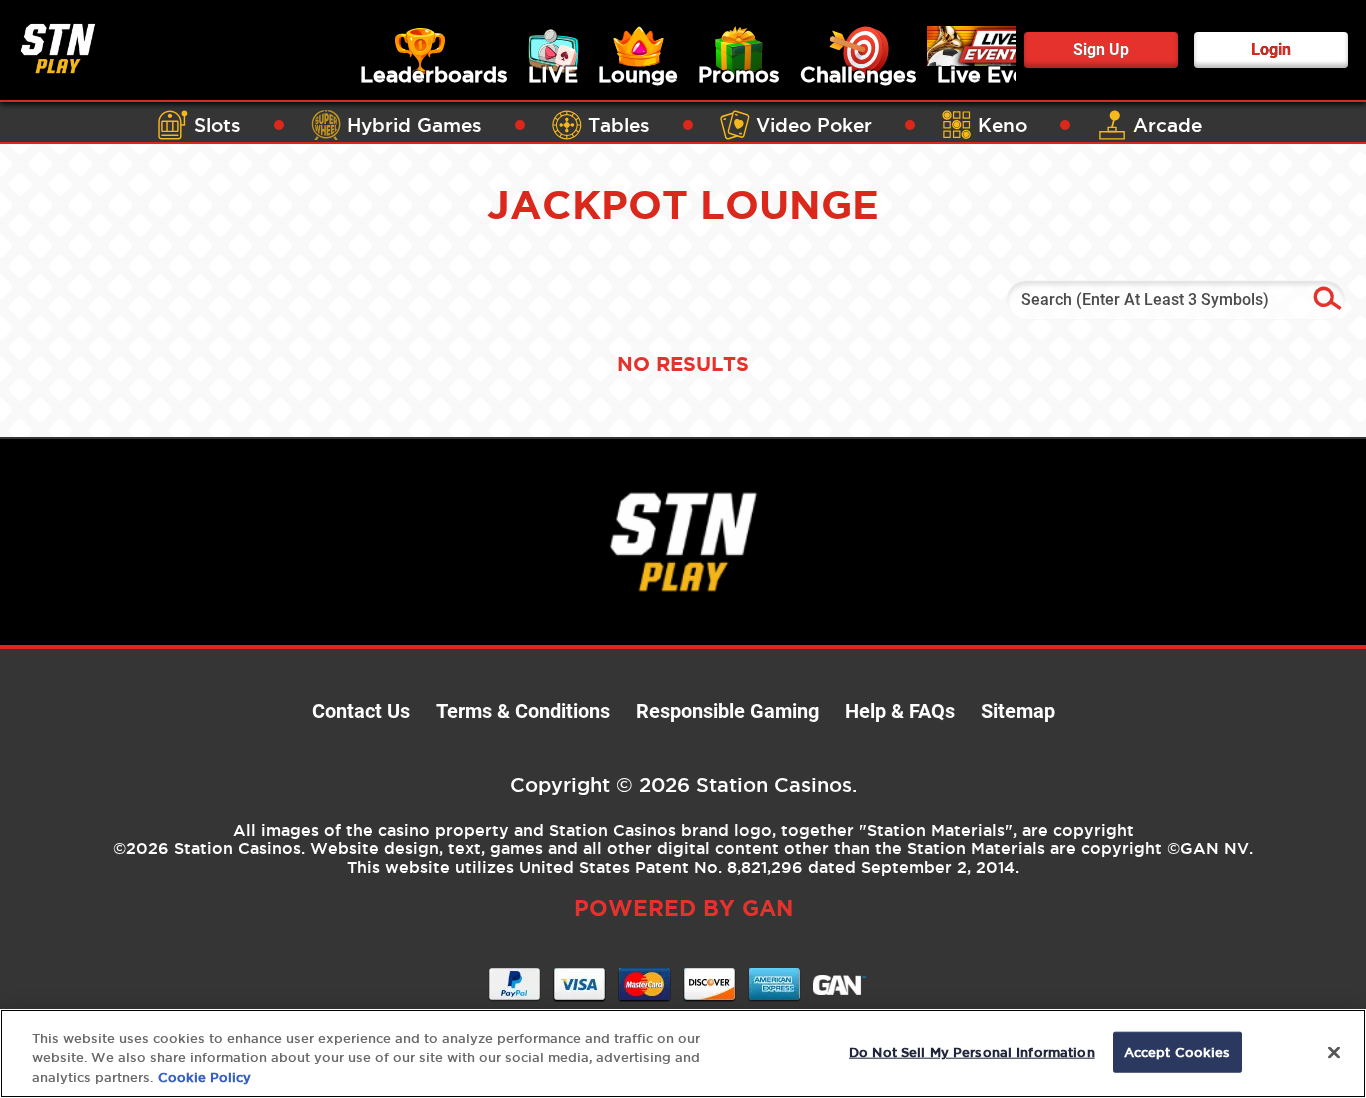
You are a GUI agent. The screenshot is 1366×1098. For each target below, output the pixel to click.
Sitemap (1018, 711)
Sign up (1101, 49)
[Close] (1334, 1052)
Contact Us (361, 711)
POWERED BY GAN (683, 907)
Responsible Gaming (727, 711)
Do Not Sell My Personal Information (972, 1051)
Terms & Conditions (523, 711)
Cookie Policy (204, 1077)
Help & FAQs (900, 711)
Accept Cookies (1177, 1051)
